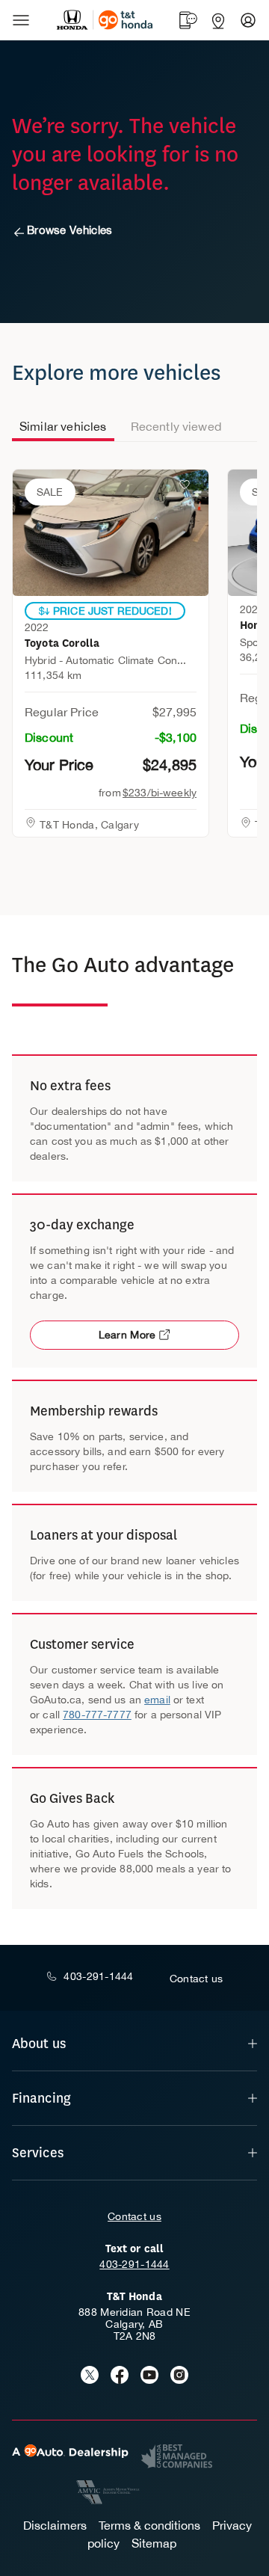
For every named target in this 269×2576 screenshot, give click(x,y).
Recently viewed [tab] (176, 426)
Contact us (134, 2216)
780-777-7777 (97, 1715)
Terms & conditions (149, 2525)
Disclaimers (55, 2525)
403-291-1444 (134, 2264)
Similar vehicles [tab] (63, 426)
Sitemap (154, 2543)
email (157, 1700)
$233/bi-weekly (160, 793)
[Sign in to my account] (248, 20)
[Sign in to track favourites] (188, 488)
